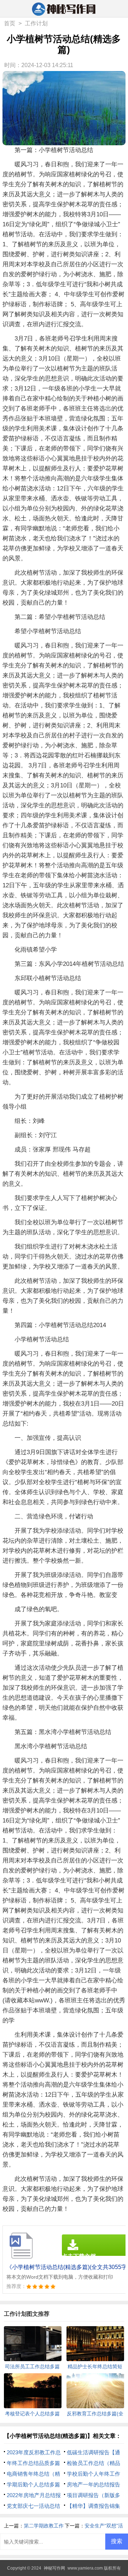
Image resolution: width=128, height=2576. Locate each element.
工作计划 (36, 23)
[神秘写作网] (64, 9)
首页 (10, 23)
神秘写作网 (54, 2568)
